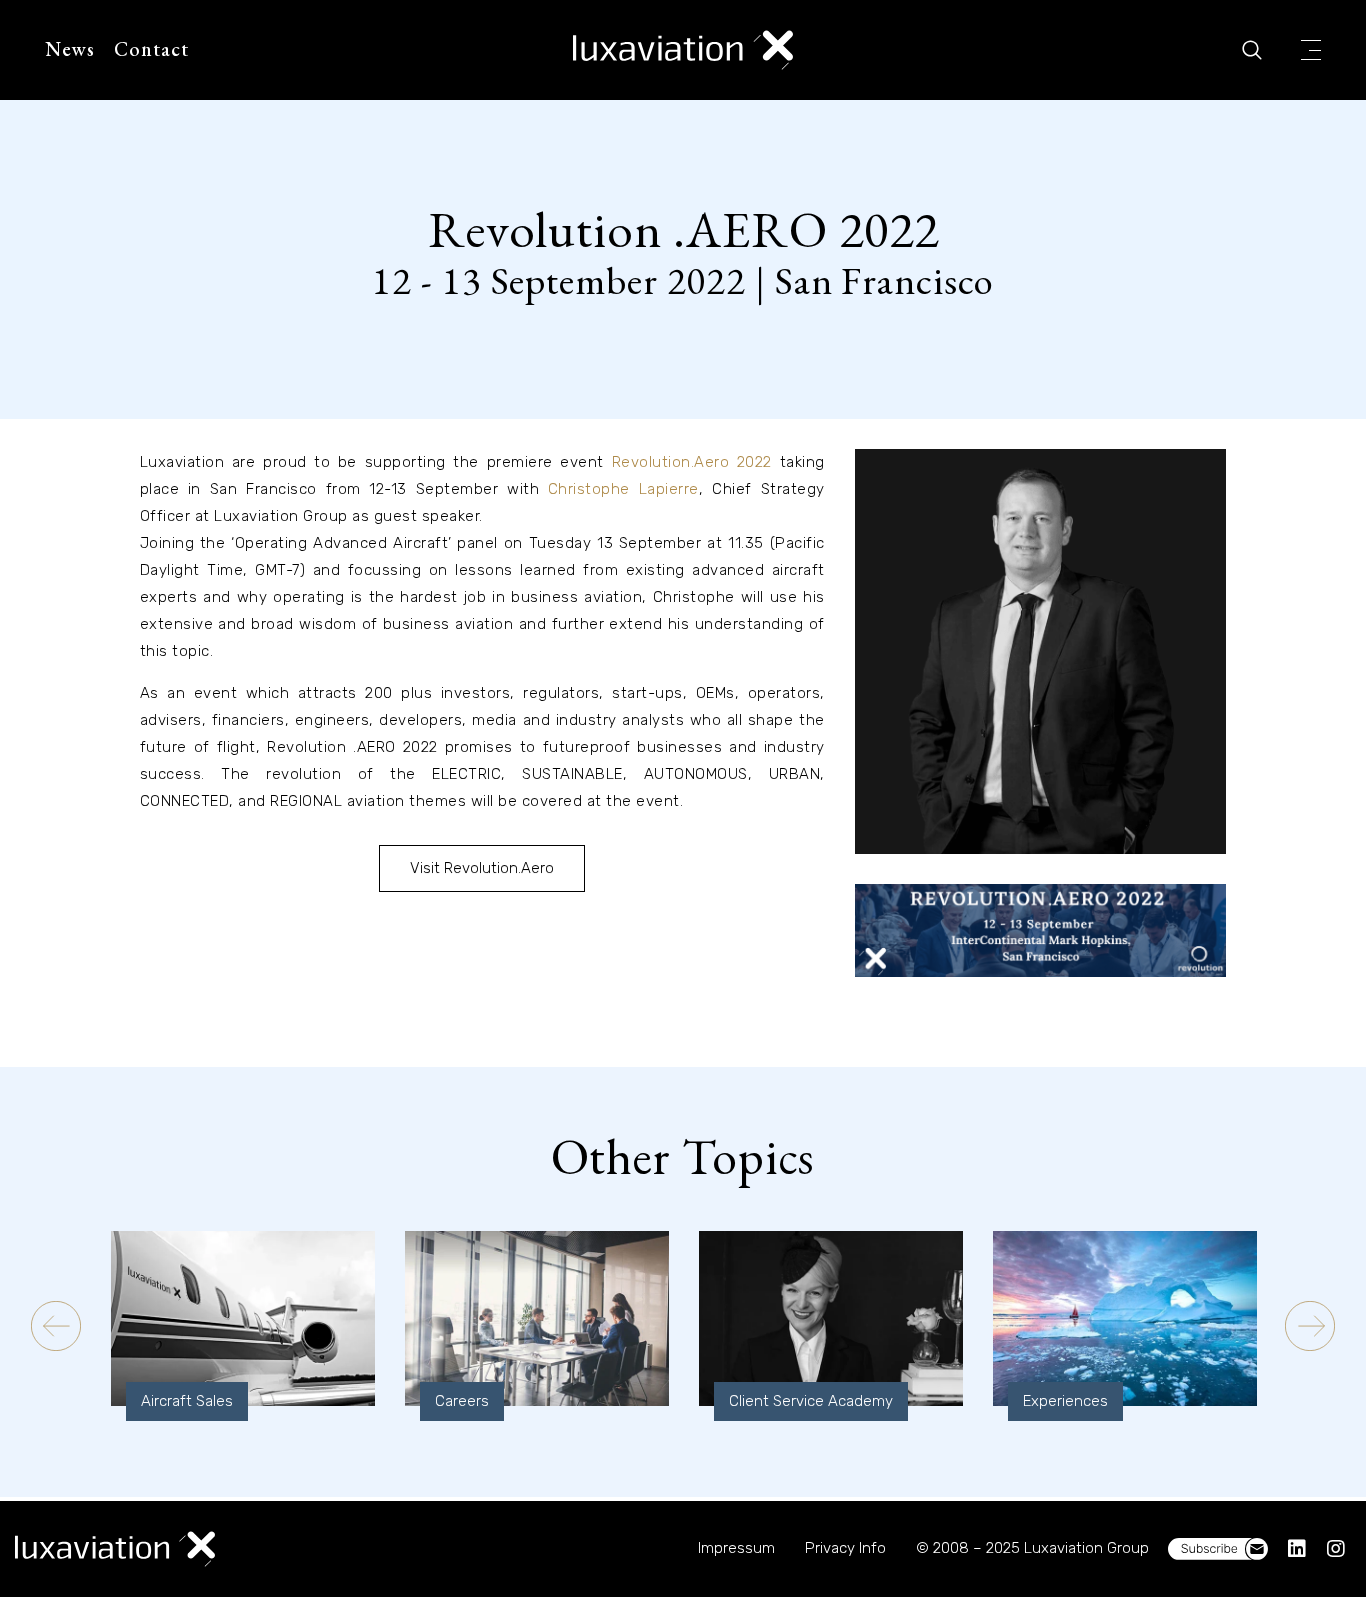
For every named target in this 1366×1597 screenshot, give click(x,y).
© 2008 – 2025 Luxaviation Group (1032, 1548)
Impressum (736, 1548)
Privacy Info (845, 1548)
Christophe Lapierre (623, 489)
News (70, 49)
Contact (151, 49)
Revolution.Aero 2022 (692, 462)
